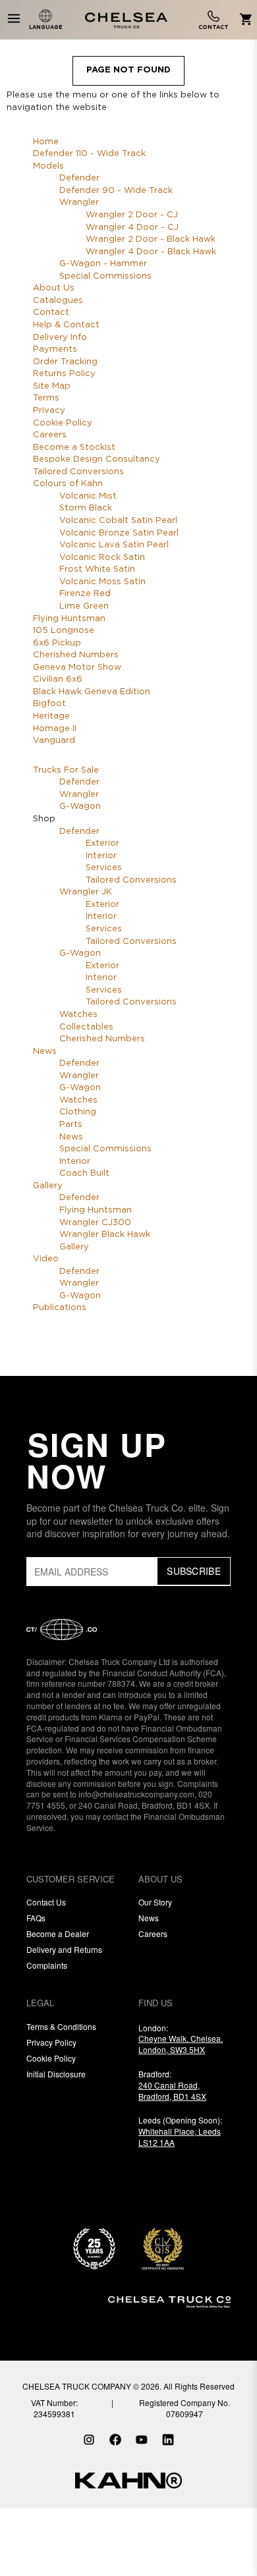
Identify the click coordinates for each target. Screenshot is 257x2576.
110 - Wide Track (89, 154)
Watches (78, 1015)
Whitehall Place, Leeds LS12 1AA (180, 2137)
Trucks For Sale (66, 770)
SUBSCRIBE (194, 1571)
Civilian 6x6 (58, 679)
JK (86, 892)
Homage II (55, 729)
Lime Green (84, 606)
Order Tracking (65, 362)
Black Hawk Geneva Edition (92, 692)
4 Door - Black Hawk (151, 252)
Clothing (78, 1112)
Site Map (52, 386)
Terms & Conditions (61, 2026)
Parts (71, 1125)
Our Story (155, 1902)
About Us (54, 288)
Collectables (86, 1027)
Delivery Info (60, 338)
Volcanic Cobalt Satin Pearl (118, 521)
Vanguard (54, 741)
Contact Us (46, 1902)
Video (46, 1259)
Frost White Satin (97, 569)
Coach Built (84, 1173)
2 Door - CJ (132, 215)
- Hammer (103, 264)
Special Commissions (105, 276)
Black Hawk (105, 1235)
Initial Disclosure (56, 2074)
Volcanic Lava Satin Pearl (114, 545)
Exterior (102, 843)
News (45, 1052)
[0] (243, 20)
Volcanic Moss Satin (102, 582)
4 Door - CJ (132, 228)
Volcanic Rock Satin (102, 558)
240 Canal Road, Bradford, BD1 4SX (172, 2091)
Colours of (68, 484)
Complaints (47, 1965)
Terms (46, 398)
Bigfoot (49, 704)
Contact (51, 313)
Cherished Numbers (76, 655)
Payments (55, 349)
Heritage (51, 716)
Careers (50, 435)
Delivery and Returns (64, 1949)
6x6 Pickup (57, 643)
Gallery (48, 1186)
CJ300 (95, 1223)
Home (46, 142)
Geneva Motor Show (77, 668)
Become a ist (74, 448)
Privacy (49, 411)
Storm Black (86, 508)
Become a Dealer (58, 1933)
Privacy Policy (51, 2042)
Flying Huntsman (69, 619)
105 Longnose (64, 631)
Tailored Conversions (78, 472)
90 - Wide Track (116, 191)
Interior (101, 856)
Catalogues (58, 301)
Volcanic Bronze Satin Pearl (119, 533)
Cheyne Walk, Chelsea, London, (181, 2044)
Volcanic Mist (88, 496)
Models (48, 166)
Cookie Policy (63, 423)
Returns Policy (64, 374)
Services (104, 868)
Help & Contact (66, 325)
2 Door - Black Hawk (151, 239)
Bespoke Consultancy (97, 459)
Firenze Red (85, 594)
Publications (60, 1308)
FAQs (36, 1918)
